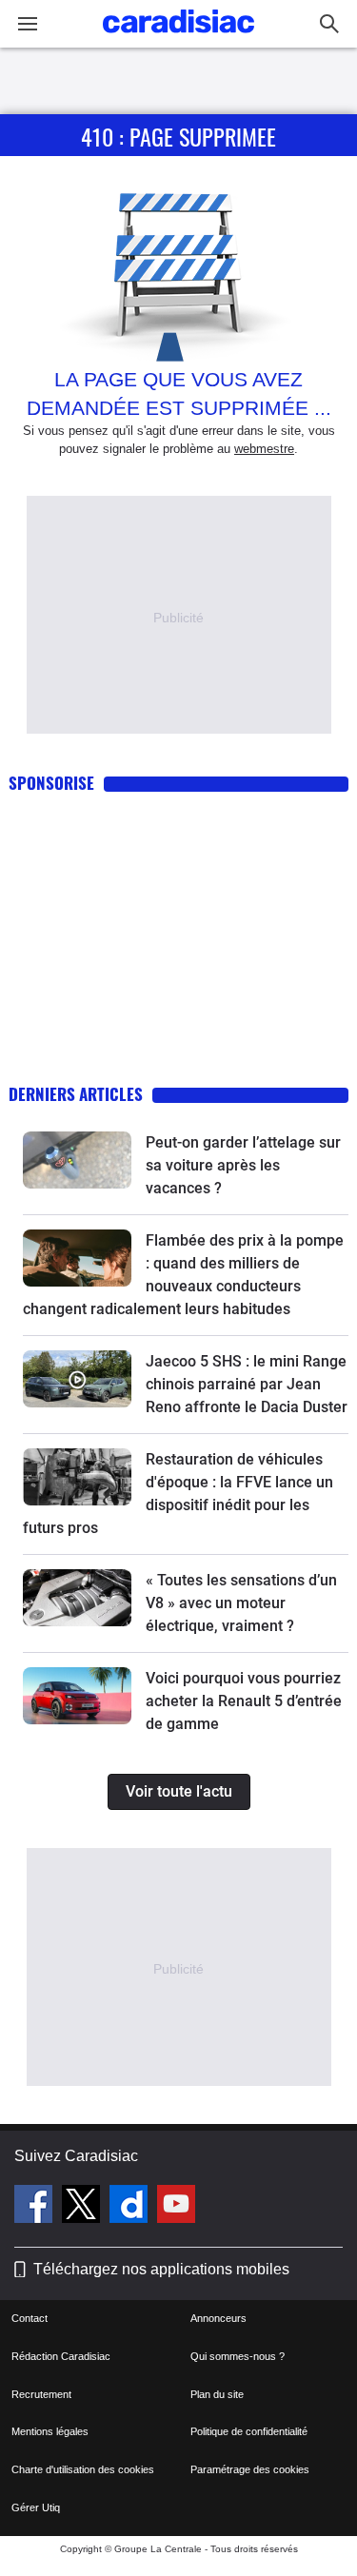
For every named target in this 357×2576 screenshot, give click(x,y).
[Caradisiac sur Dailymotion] (131, 2207)
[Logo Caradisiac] (178, 39)
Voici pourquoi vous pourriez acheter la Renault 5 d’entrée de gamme (244, 1701)
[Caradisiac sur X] (83, 2207)
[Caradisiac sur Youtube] (176, 2207)
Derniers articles (76, 1094)
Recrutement (41, 2394)
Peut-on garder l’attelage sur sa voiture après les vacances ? (243, 1165)
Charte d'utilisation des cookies (83, 2469)
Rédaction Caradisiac (61, 2356)
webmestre (264, 449)
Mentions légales (50, 2431)
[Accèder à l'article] (77, 1160)
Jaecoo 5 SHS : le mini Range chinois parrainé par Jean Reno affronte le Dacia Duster (247, 1384)
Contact (30, 2318)
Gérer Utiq (36, 2507)
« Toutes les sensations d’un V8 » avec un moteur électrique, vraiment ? (241, 1603)
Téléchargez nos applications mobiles (161, 2269)
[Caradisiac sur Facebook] (36, 2207)
